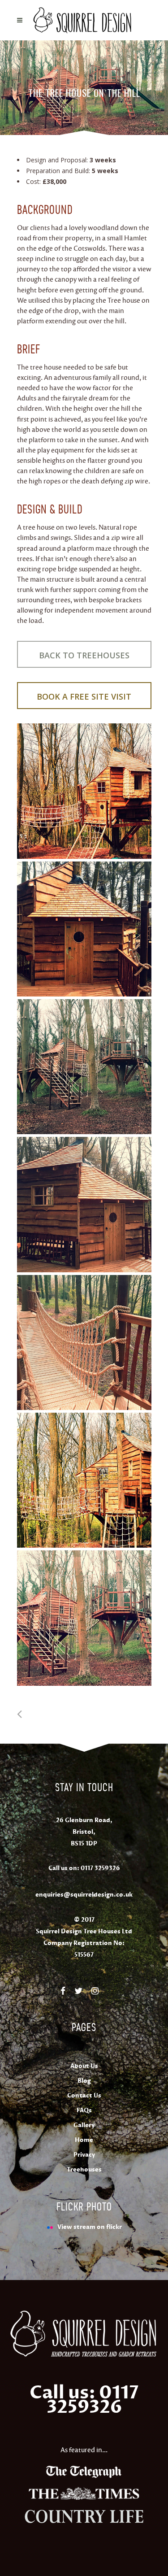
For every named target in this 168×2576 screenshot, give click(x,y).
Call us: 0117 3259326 (84, 2400)
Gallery (84, 2125)
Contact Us (84, 2096)
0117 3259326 (100, 1868)
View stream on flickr (90, 2227)
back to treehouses (84, 655)
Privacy (84, 2155)
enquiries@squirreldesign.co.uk (84, 1895)
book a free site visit (84, 696)
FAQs (84, 2110)
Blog (84, 2081)
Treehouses (84, 2170)
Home (84, 2140)
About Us (84, 2066)
